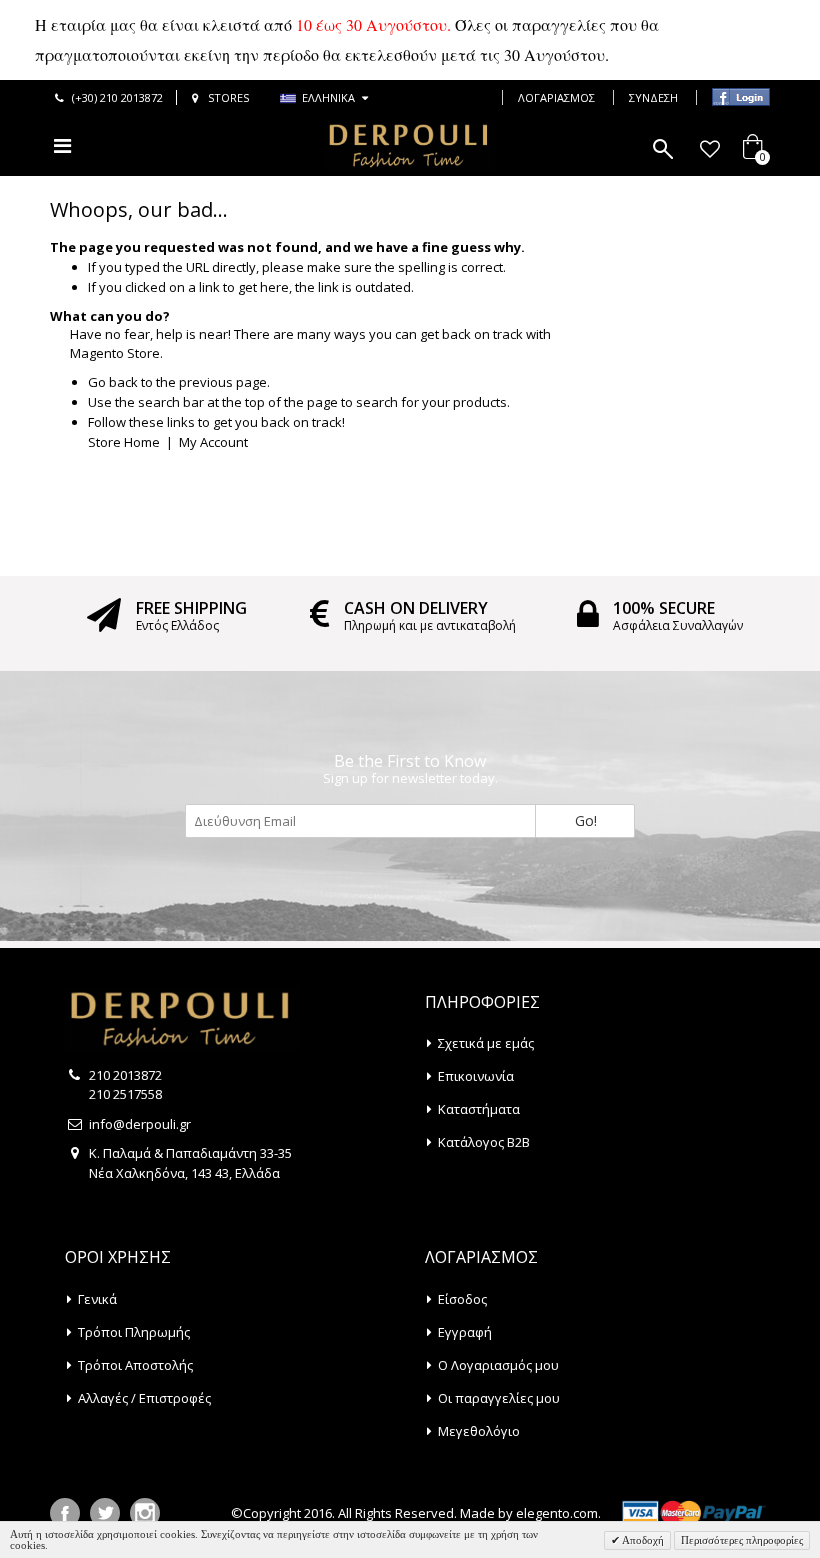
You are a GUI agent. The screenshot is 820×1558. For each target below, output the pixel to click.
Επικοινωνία (476, 1076)
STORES (228, 97)
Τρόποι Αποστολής (135, 1365)
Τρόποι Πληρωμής (134, 1332)
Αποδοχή (642, 1540)
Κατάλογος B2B (484, 1142)
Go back (113, 382)
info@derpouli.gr (140, 1124)
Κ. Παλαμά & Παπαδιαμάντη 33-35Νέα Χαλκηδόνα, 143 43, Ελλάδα (190, 1163)
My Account (213, 442)
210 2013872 (125, 1075)
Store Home (124, 442)
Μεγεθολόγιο (479, 1431)
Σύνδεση (653, 97)
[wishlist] (709, 149)
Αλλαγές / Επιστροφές (144, 1398)
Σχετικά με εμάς (486, 1043)
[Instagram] (145, 1513)
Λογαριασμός (556, 97)
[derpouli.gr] (410, 146)
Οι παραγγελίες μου (499, 1398)
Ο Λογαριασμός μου (498, 1365)
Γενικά (97, 1299)
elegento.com (557, 1513)
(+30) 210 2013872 (117, 97)
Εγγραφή (465, 1332)
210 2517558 (125, 1094)
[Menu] (62, 145)
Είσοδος (462, 1299)
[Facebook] (65, 1513)
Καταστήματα (479, 1109)
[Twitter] (105, 1513)
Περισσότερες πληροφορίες (742, 1540)
